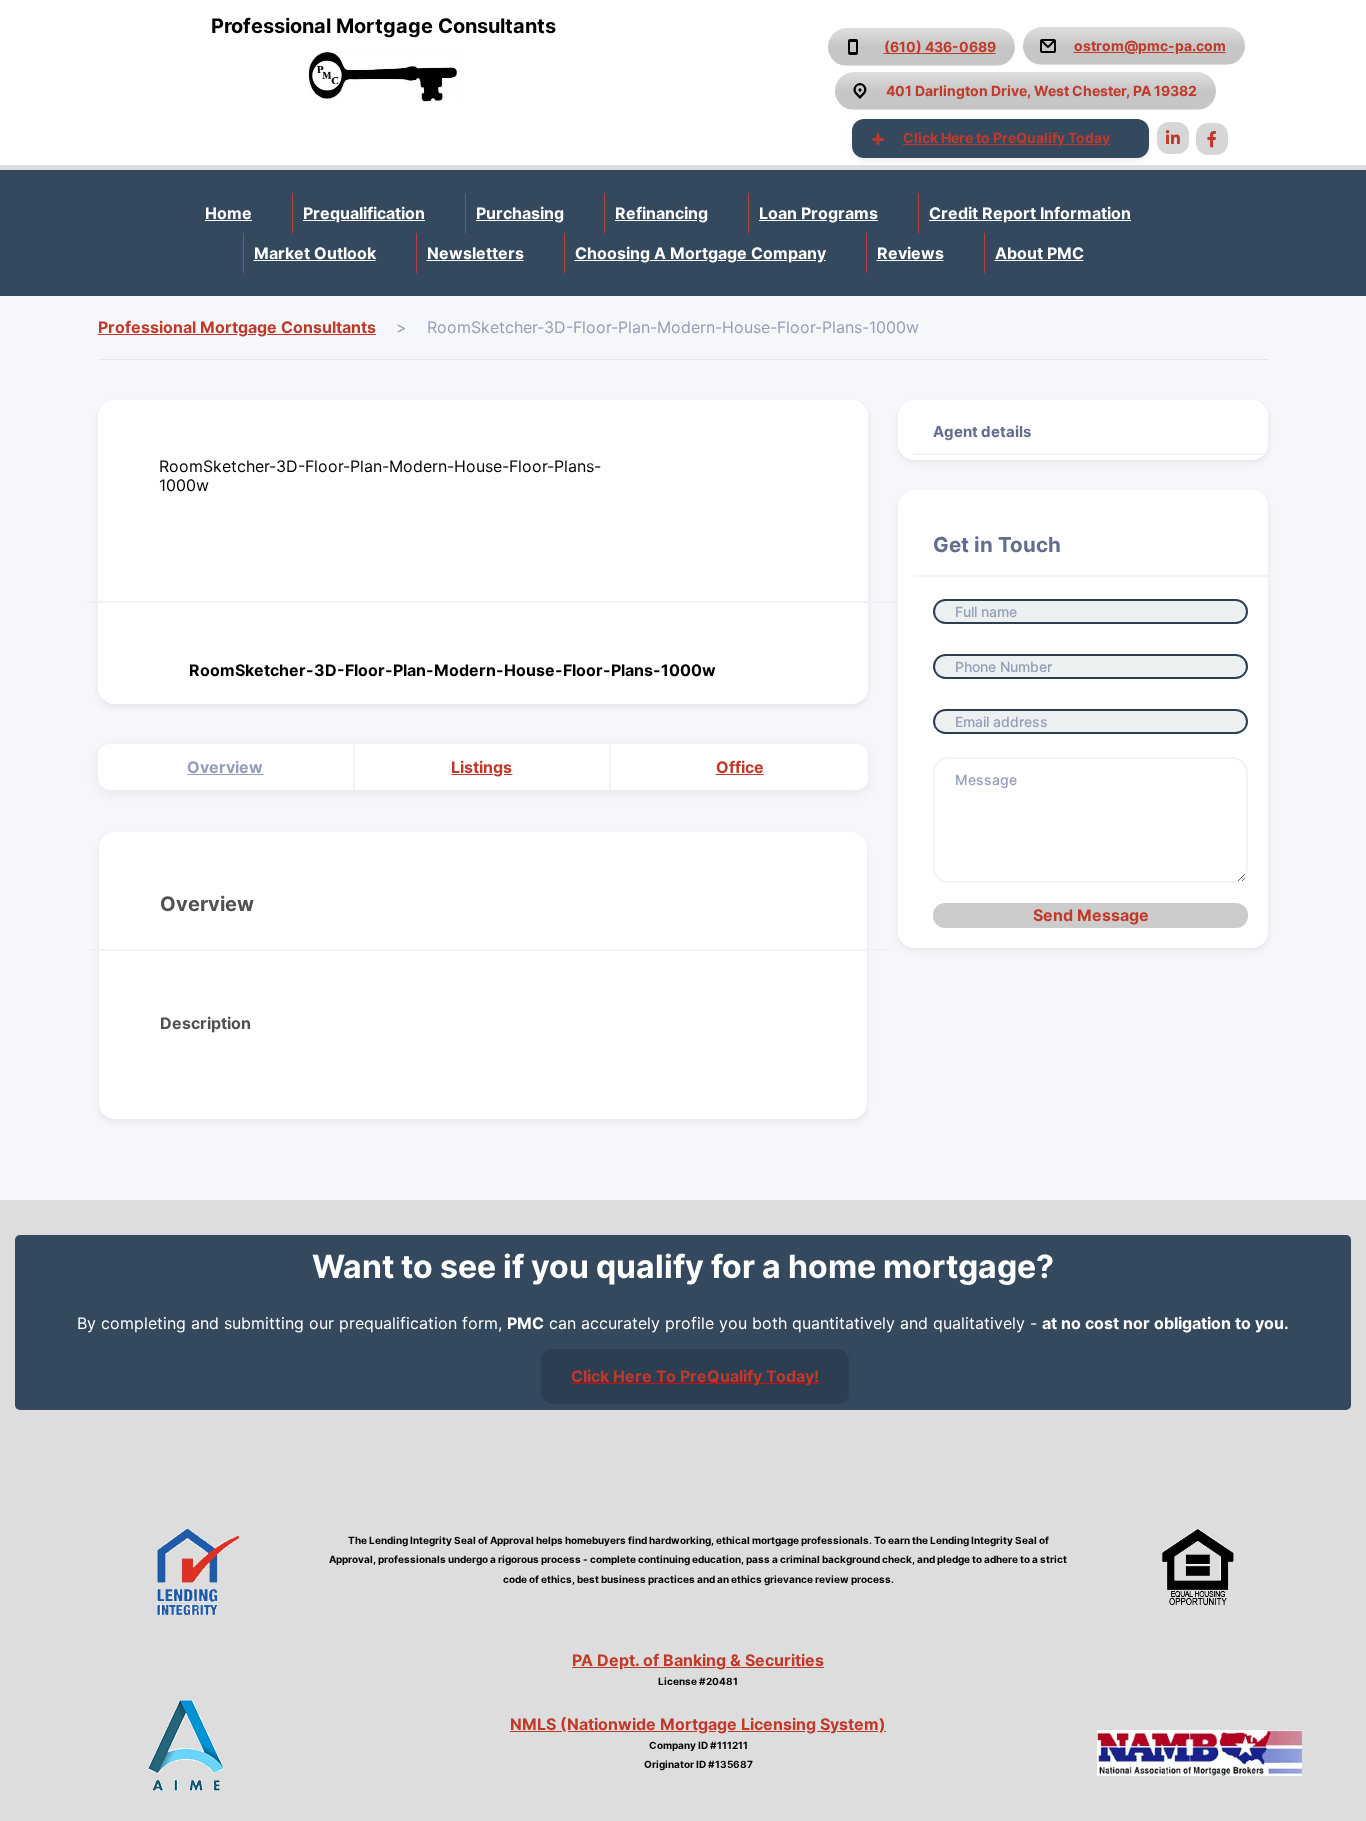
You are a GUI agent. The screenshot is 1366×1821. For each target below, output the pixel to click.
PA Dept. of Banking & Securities (698, 1660)
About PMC (1039, 253)
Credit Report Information (1030, 213)
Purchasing (520, 213)
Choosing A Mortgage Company (700, 253)
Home (228, 213)
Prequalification (364, 213)
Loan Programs (818, 213)
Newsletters (475, 253)
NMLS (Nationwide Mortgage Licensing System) (698, 1724)
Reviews (910, 253)
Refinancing (661, 213)
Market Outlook (315, 253)
